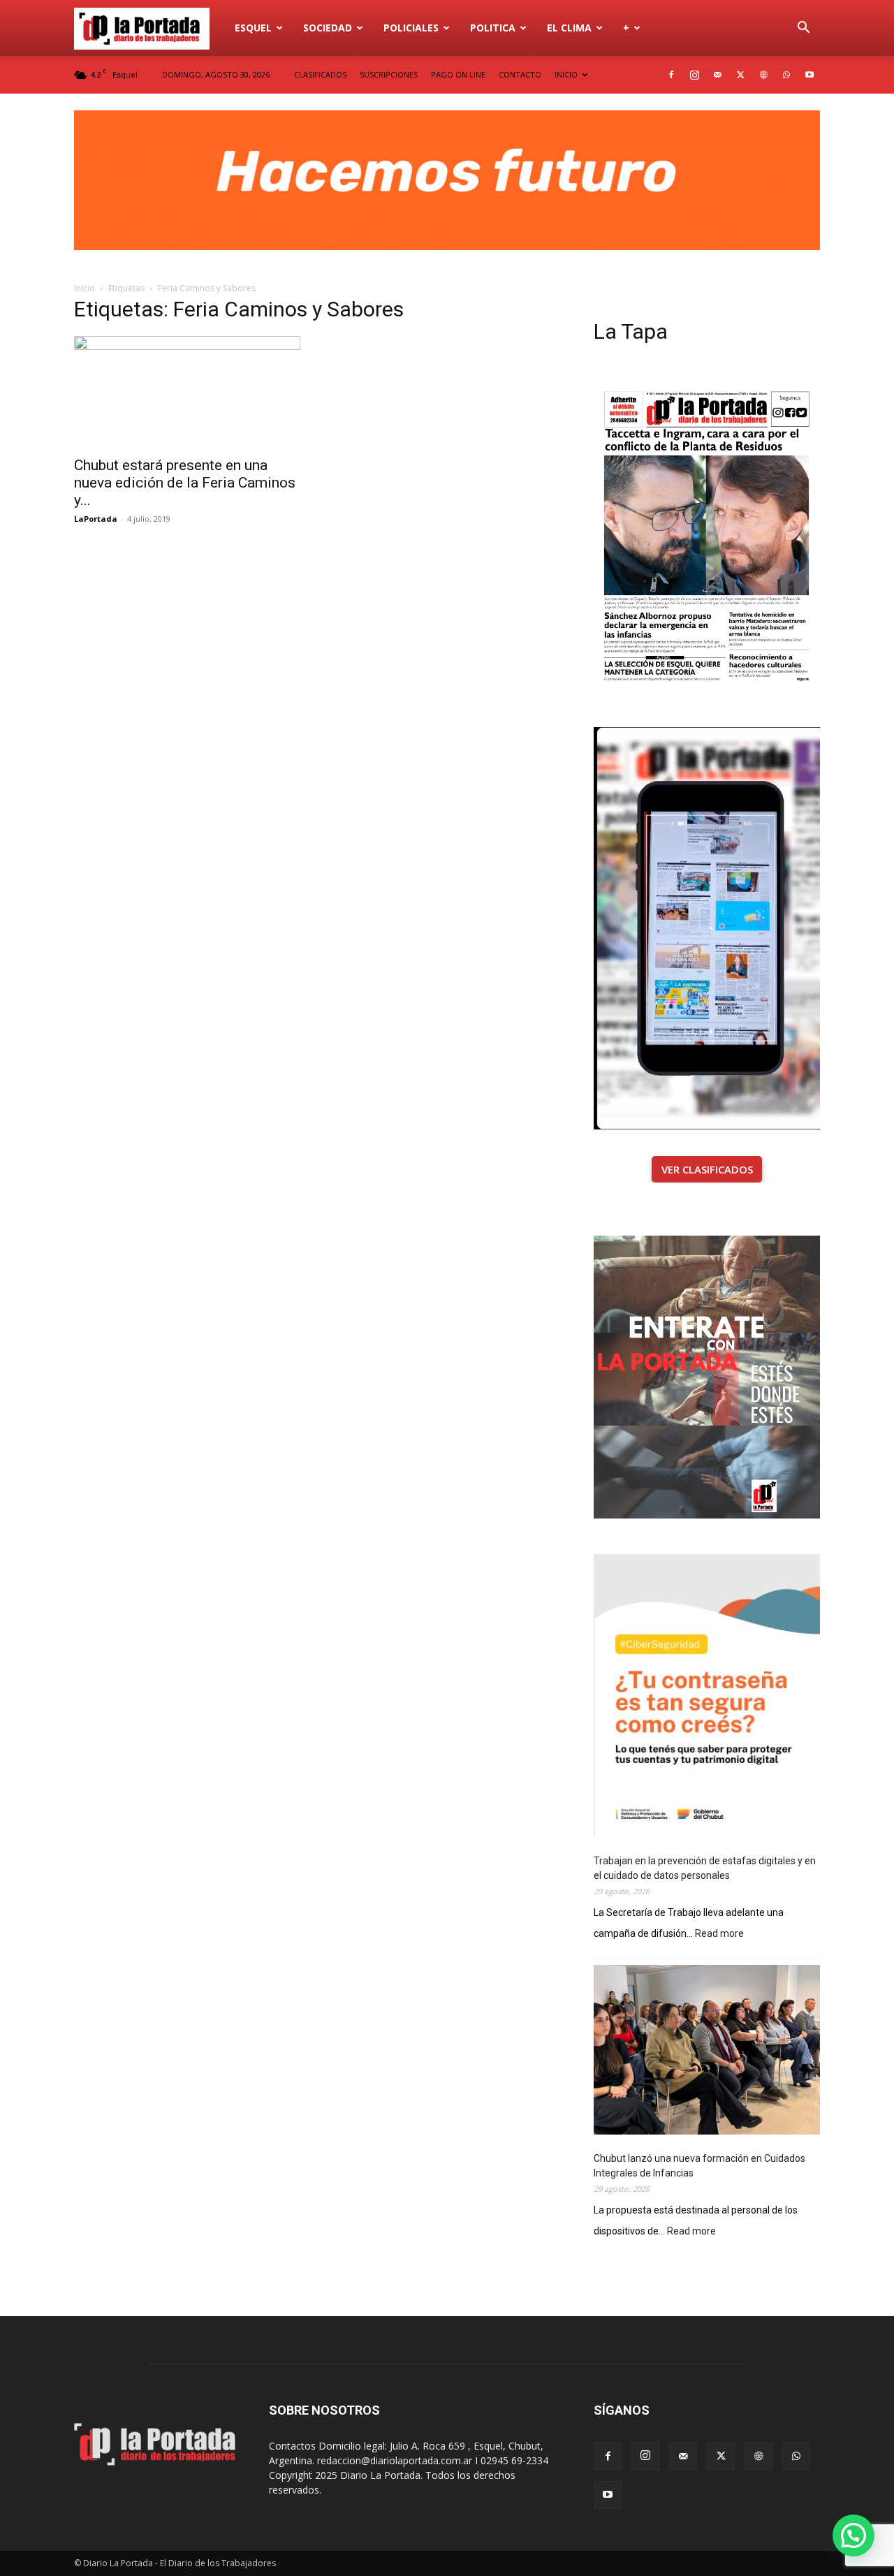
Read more (719, 1934)
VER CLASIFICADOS (707, 1169)
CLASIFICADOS (320, 74)
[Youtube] (809, 75)
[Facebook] (671, 75)
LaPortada (96, 519)
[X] (740, 75)
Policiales (411, 28)
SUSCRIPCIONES (389, 74)
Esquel (253, 28)
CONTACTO (520, 74)
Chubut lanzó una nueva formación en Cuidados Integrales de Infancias (699, 2166)
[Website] (763, 75)
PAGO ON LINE (458, 74)
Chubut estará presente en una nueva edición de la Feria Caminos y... (185, 483)
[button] (803, 29)
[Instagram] (694, 75)
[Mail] (717, 75)
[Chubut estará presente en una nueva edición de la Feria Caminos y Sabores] (187, 392)
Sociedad (328, 28)
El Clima (569, 28)
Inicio (85, 288)
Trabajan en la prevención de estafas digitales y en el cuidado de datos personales (705, 1868)
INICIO (566, 74)
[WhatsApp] (786, 75)
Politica (493, 28)
